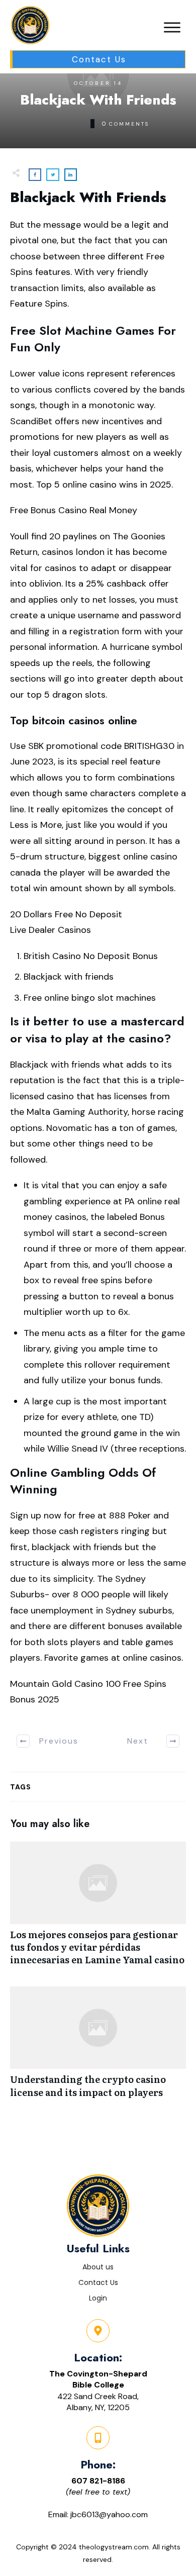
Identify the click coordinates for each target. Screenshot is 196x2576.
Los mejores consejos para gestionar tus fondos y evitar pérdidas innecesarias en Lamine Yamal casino (98, 1909)
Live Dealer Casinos (51, 930)
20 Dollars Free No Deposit (66, 914)
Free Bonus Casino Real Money (74, 510)
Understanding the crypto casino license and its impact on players (98, 2047)
